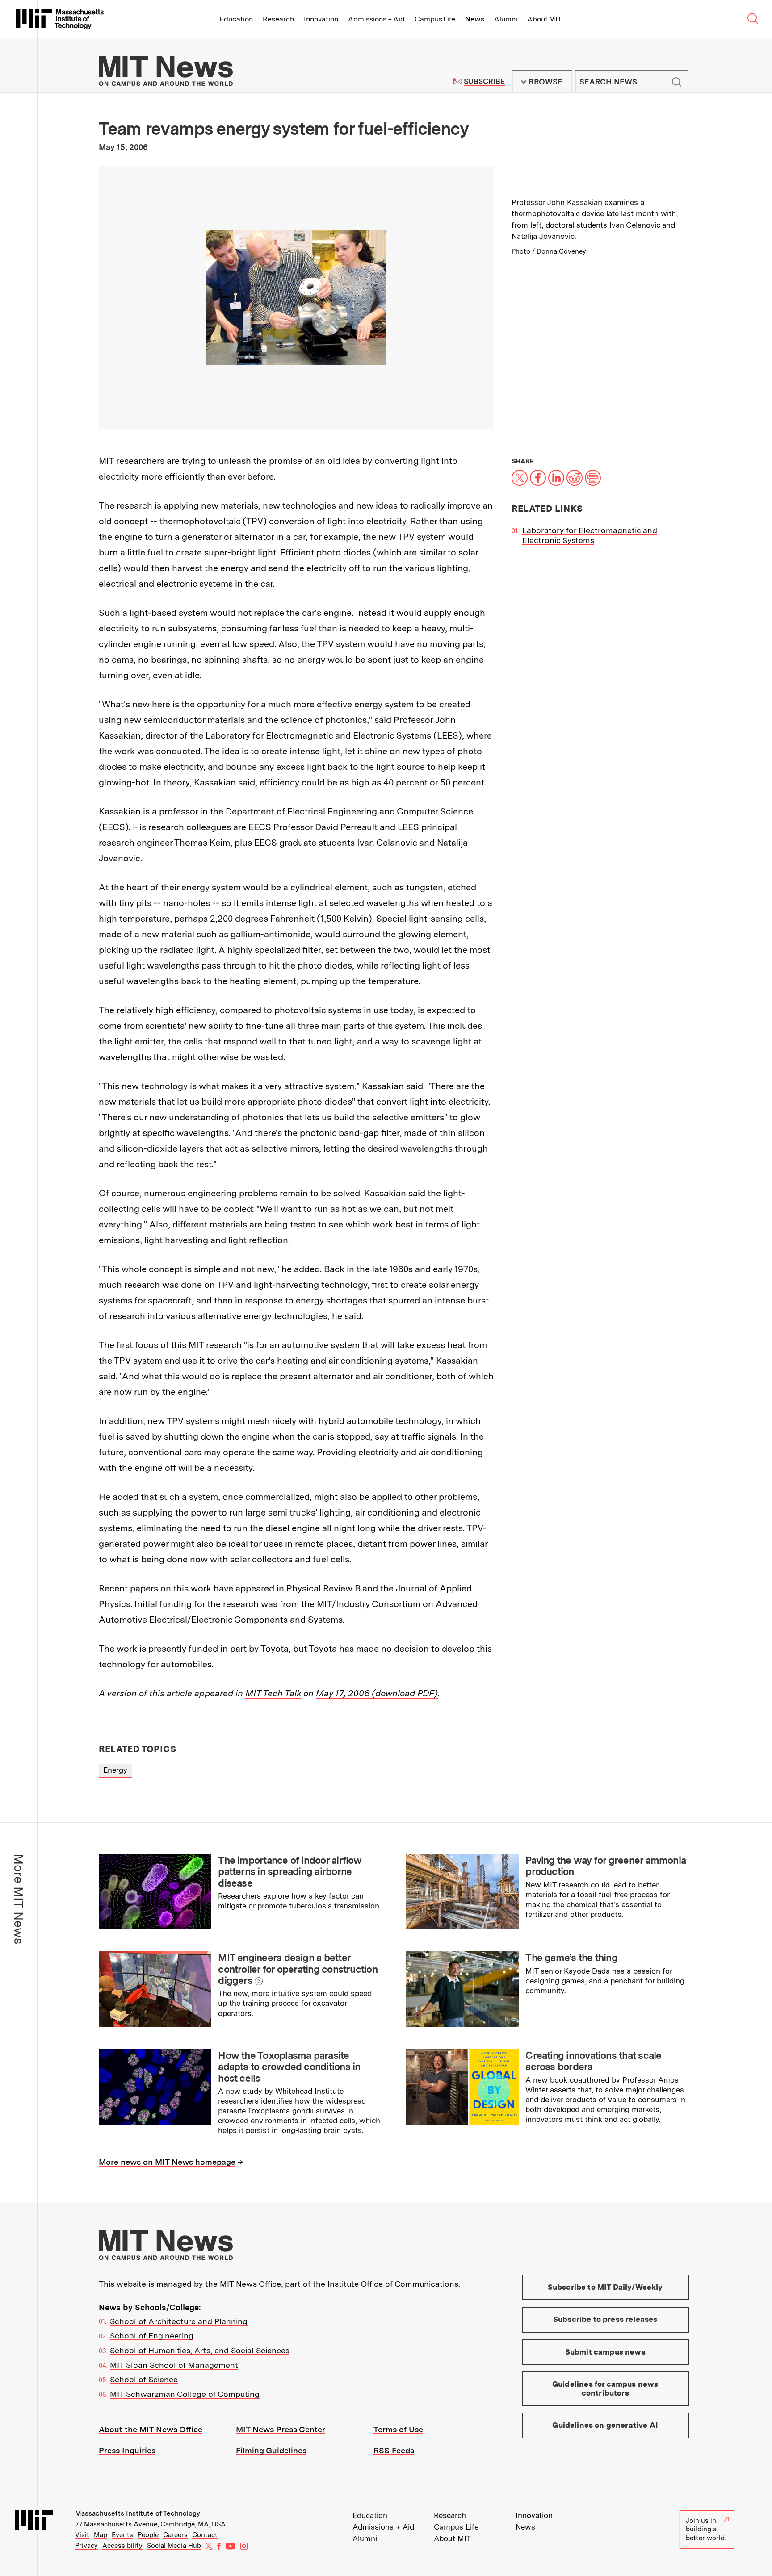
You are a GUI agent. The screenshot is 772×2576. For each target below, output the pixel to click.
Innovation (321, 19)
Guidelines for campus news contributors (605, 2388)
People (148, 2535)
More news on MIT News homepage (167, 2162)
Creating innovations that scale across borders (593, 2061)
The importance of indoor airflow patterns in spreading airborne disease (290, 1872)
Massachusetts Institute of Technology (138, 2513)
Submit (677, 82)
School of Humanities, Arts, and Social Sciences (200, 2350)
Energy (115, 1770)
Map (101, 2535)
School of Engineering (152, 2336)
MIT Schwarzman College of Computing (185, 2394)
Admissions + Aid (376, 19)
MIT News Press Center (281, 2429)
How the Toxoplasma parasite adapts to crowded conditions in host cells (289, 2067)
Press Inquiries (127, 2450)
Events (122, 2535)
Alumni (506, 19)
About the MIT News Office (151, 2429)
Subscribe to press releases (605, 2319)
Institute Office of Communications (393, 2284)
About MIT (544, 19)
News (475, 19)
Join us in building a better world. (706, 2529)
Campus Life (435, 19)
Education (236, 19)
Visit (82, 2535)
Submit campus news (605, 2352)
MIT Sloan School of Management (174, 2365)
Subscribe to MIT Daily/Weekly (605, 2287)
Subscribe (484, 81)
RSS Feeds (394, 2450)
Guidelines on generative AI (605, 2425)
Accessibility (122, 2546)
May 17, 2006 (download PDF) (377, 1693)
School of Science (144, 2379)
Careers (175, 2535)
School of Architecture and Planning (179, 2321)
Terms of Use (398, 2429)
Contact (205, 2535)
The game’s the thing (571, 1958)
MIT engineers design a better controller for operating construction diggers (298, 1969)
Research (278, 19)
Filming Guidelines (271, 2450)
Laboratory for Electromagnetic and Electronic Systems (590, 535)
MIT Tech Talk (273, 1693)
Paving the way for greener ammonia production (606, 1866)
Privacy (86, 2546)
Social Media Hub (174, 2546)
